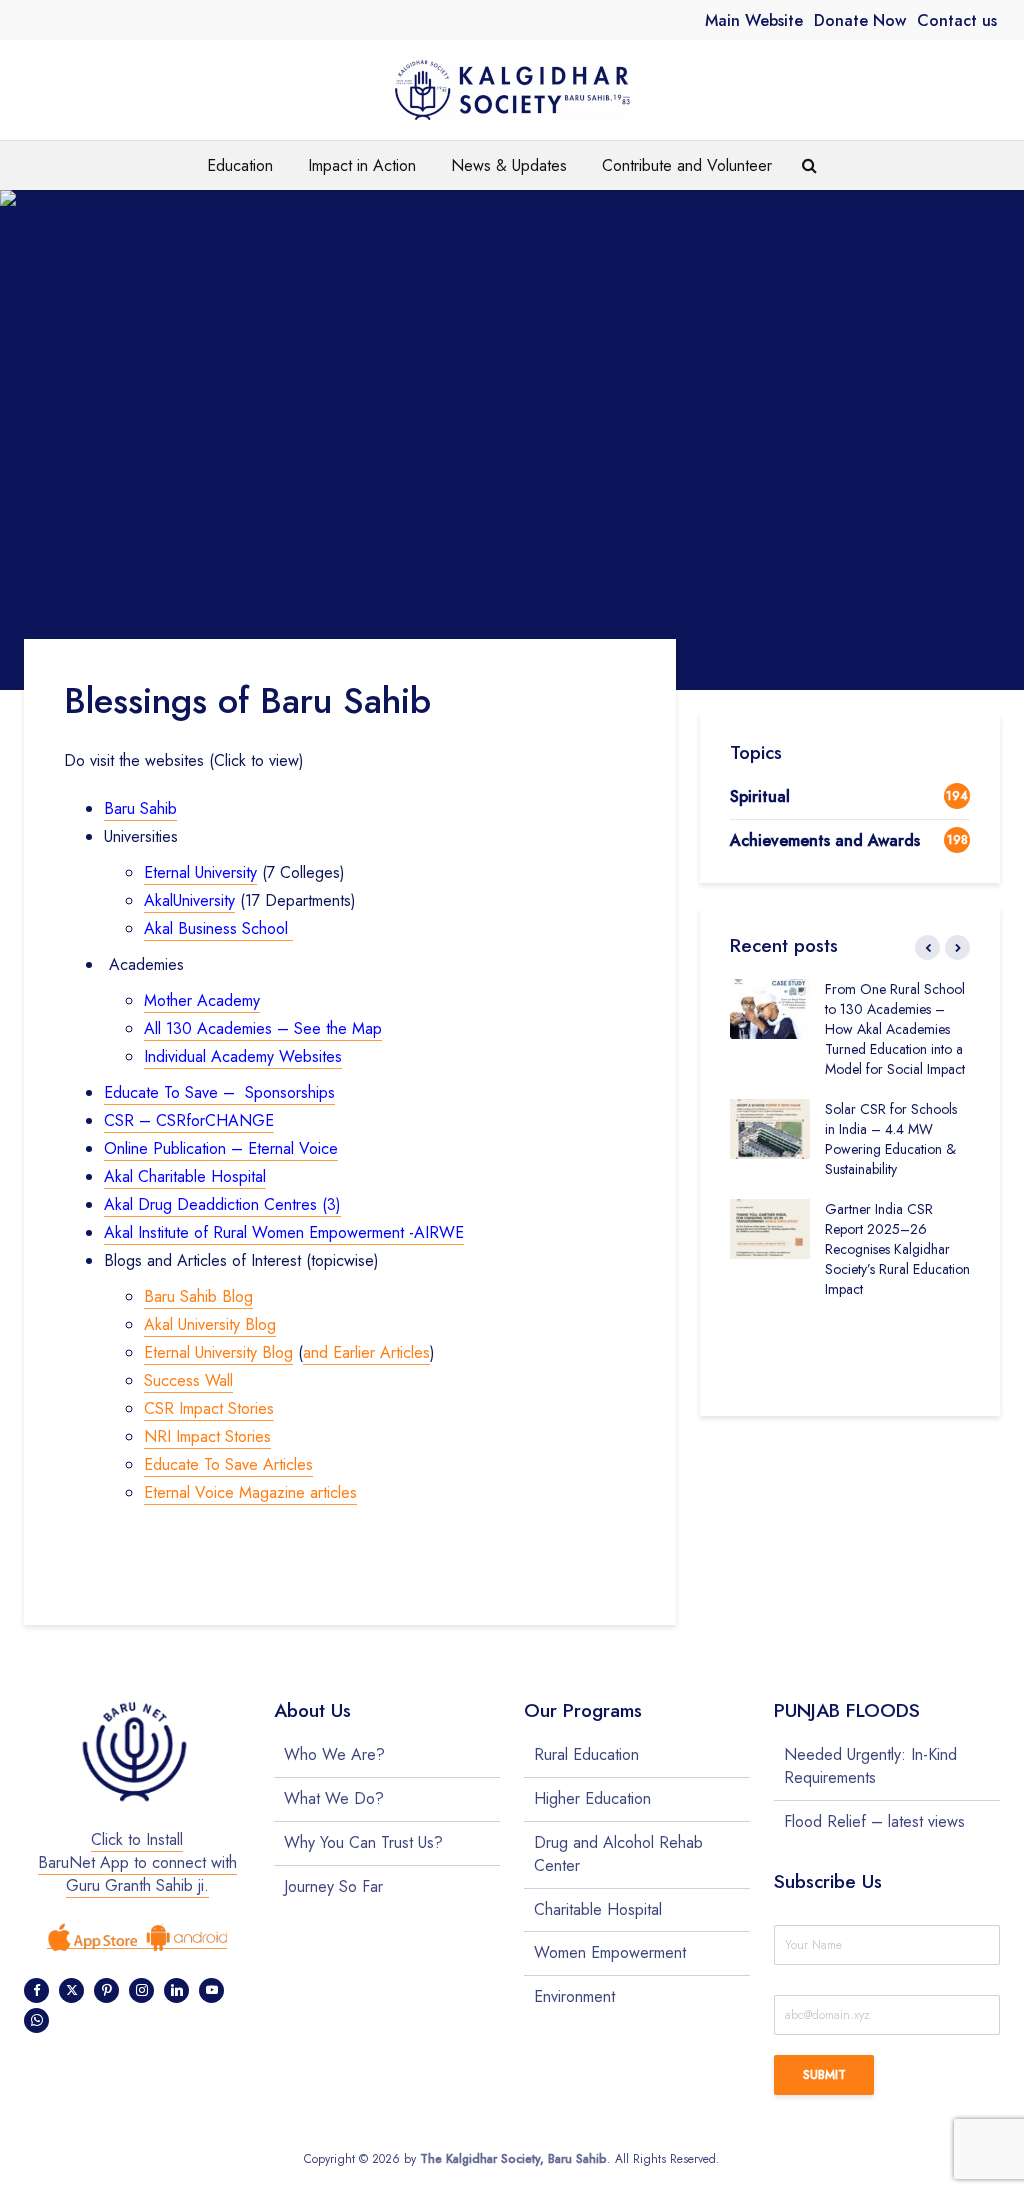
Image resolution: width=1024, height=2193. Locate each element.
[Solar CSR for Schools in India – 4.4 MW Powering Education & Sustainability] (770, 1127)
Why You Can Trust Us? (363, 1842)
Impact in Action (362, 165)
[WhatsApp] (36, 2020)
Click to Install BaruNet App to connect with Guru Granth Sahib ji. (137, 1862)
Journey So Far (333, 1886)
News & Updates (509, 165)
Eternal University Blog (218, 1352)
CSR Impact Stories (209, 1408)
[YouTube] (211, 1990)
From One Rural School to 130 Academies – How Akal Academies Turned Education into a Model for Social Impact (895, 1029)
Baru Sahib (140, 808)
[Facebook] (36, 1990)
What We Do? (334, 1798)
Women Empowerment (610, 1952)
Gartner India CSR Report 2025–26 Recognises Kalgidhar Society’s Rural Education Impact (897, 1249)
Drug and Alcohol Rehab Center (618, 1854)
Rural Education (586, 1755)
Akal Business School (218, 928)
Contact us (957, 20)
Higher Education (592, 1798)
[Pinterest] (106, 1990)
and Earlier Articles (366, 1352)
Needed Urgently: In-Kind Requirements (870, 1766)
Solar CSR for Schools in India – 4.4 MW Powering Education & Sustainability (891, 1139)
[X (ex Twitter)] (71, 1990)
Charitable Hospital (598, 1909)
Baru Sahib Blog (198, 1296)
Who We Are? (334, 1755)
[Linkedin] (176, 1990)
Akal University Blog (210, 1324)
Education (240, 165)
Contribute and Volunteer (687, 165)
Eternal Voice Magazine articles (250, 1492)
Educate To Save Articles (228, 1464)
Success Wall (188, 1380)
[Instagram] (141, 1990)
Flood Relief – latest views (874, 1821)
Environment (574, 1996)
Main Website (754, 20)
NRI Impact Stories (207, 1436)
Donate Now (860, 20)
